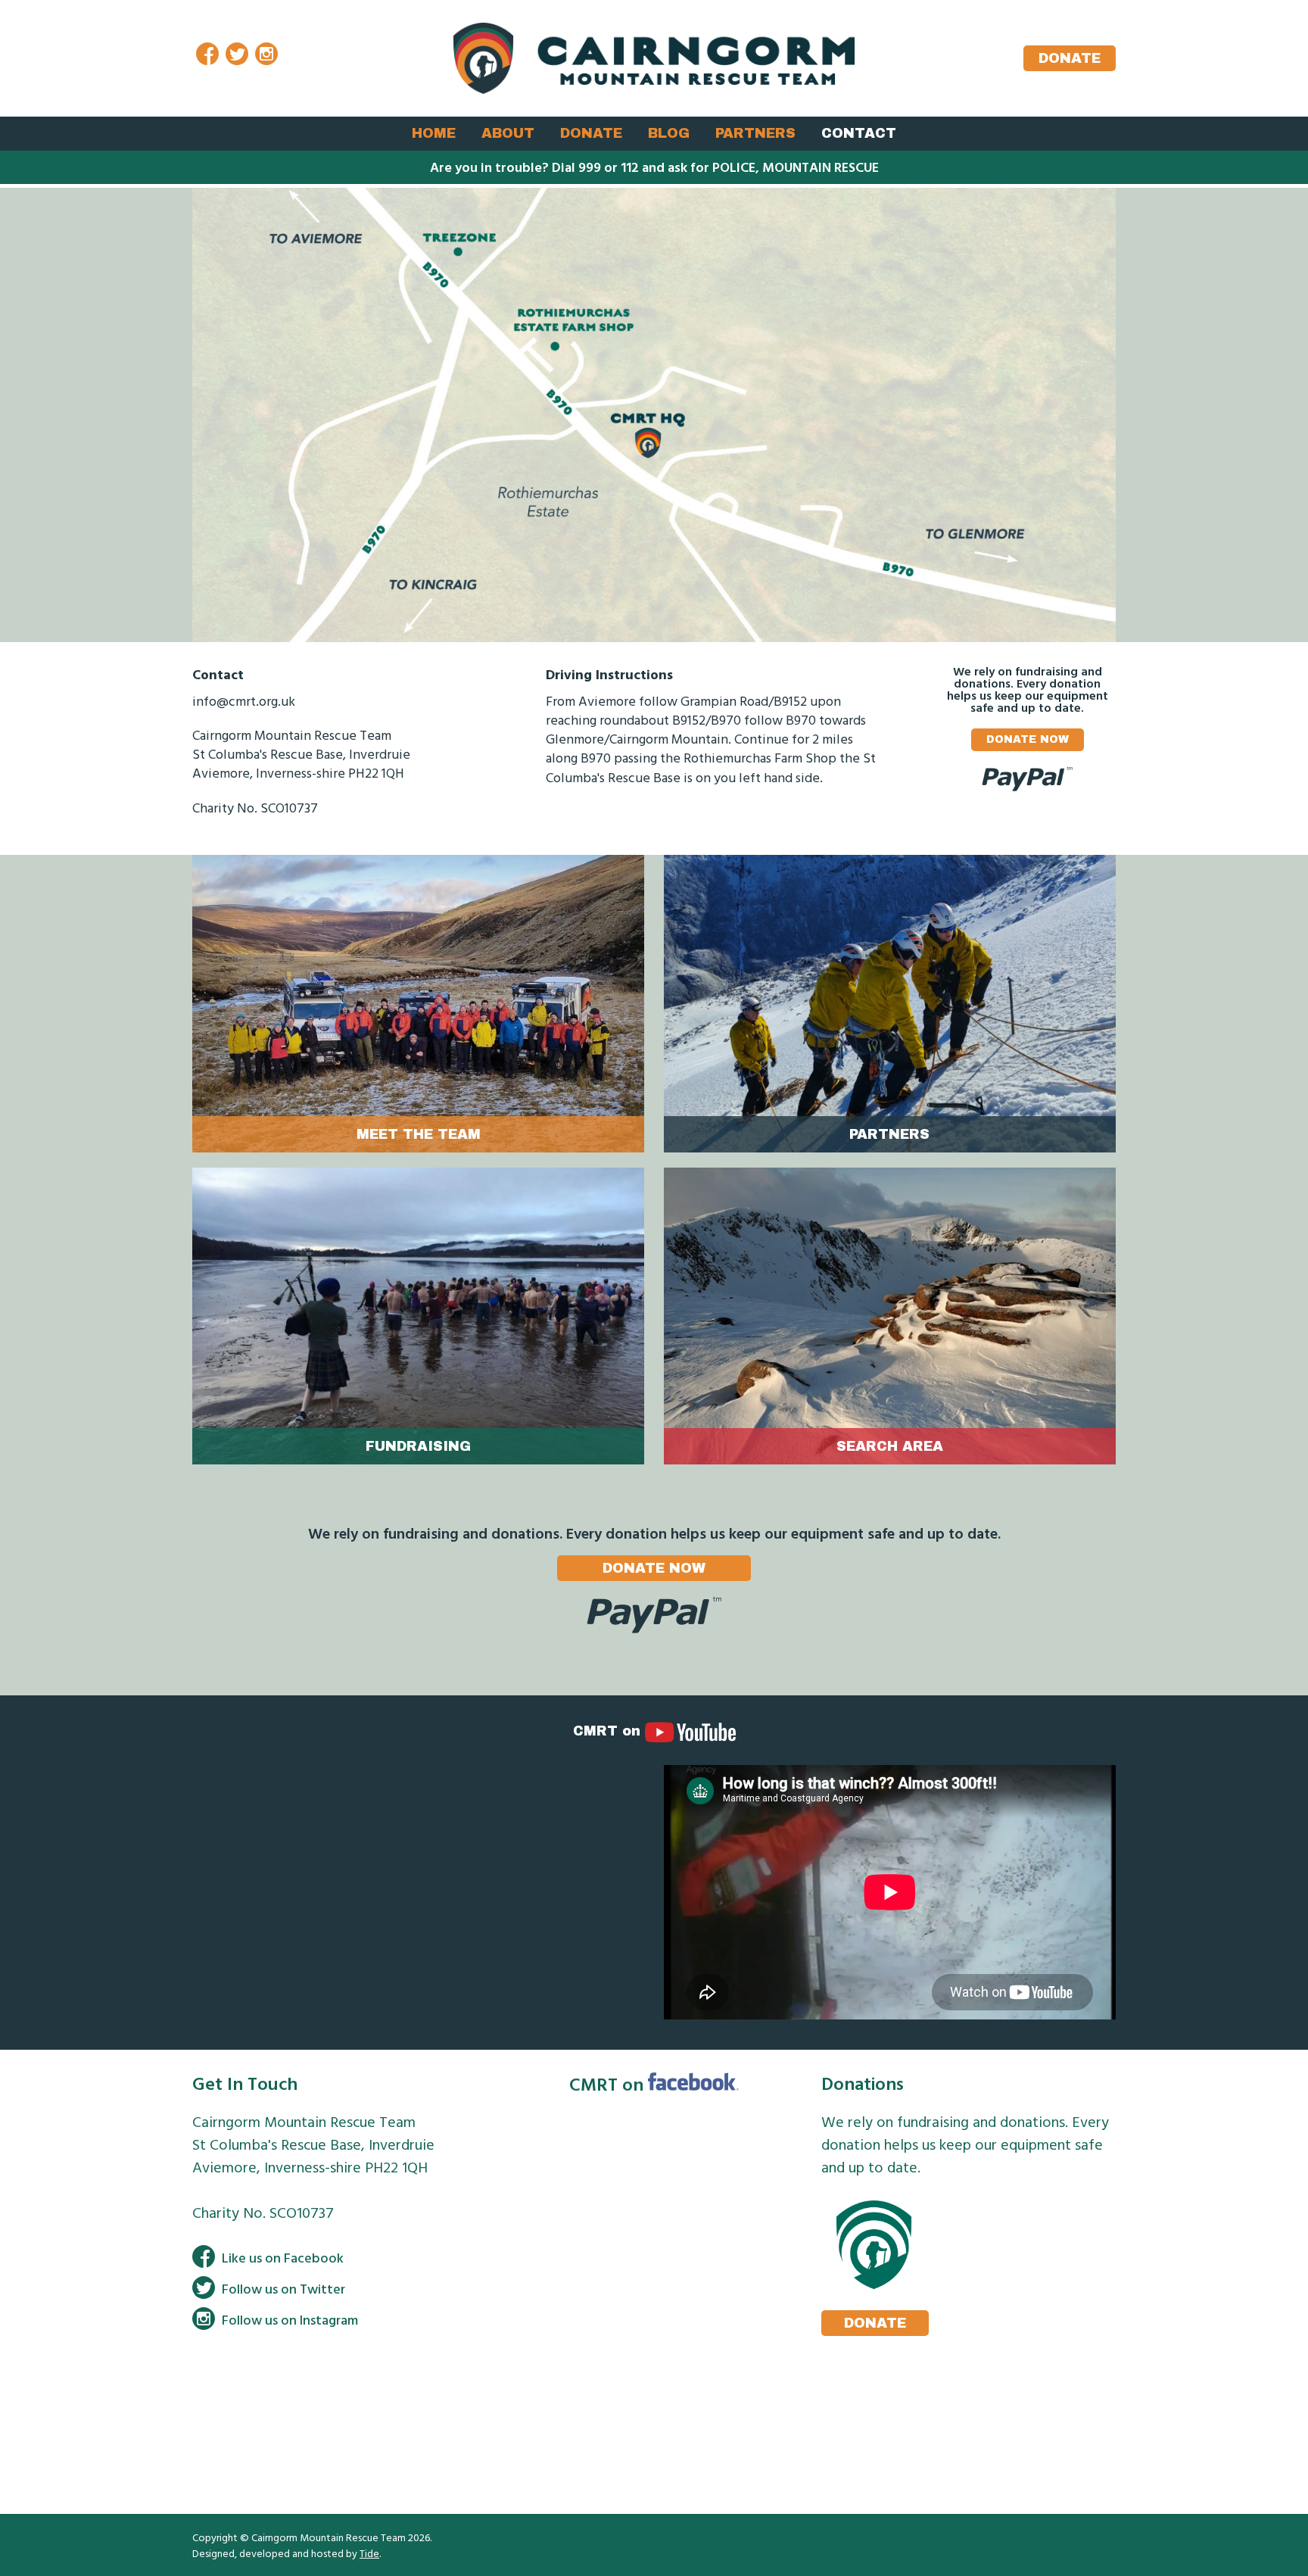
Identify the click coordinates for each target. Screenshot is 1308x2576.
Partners (755, 133)
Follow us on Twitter (283, 2289)
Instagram (266, 56)
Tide (369, 2553)
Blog (669, 133)
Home (434, 133)
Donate (1070, 58)
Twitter (237, 56)
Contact (859, 133)
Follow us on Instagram (290, 2320)
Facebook (207, 56)
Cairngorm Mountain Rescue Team (654, 58)
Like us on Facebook (283, 2258)
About (508, 133)
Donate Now (1028, 739)
